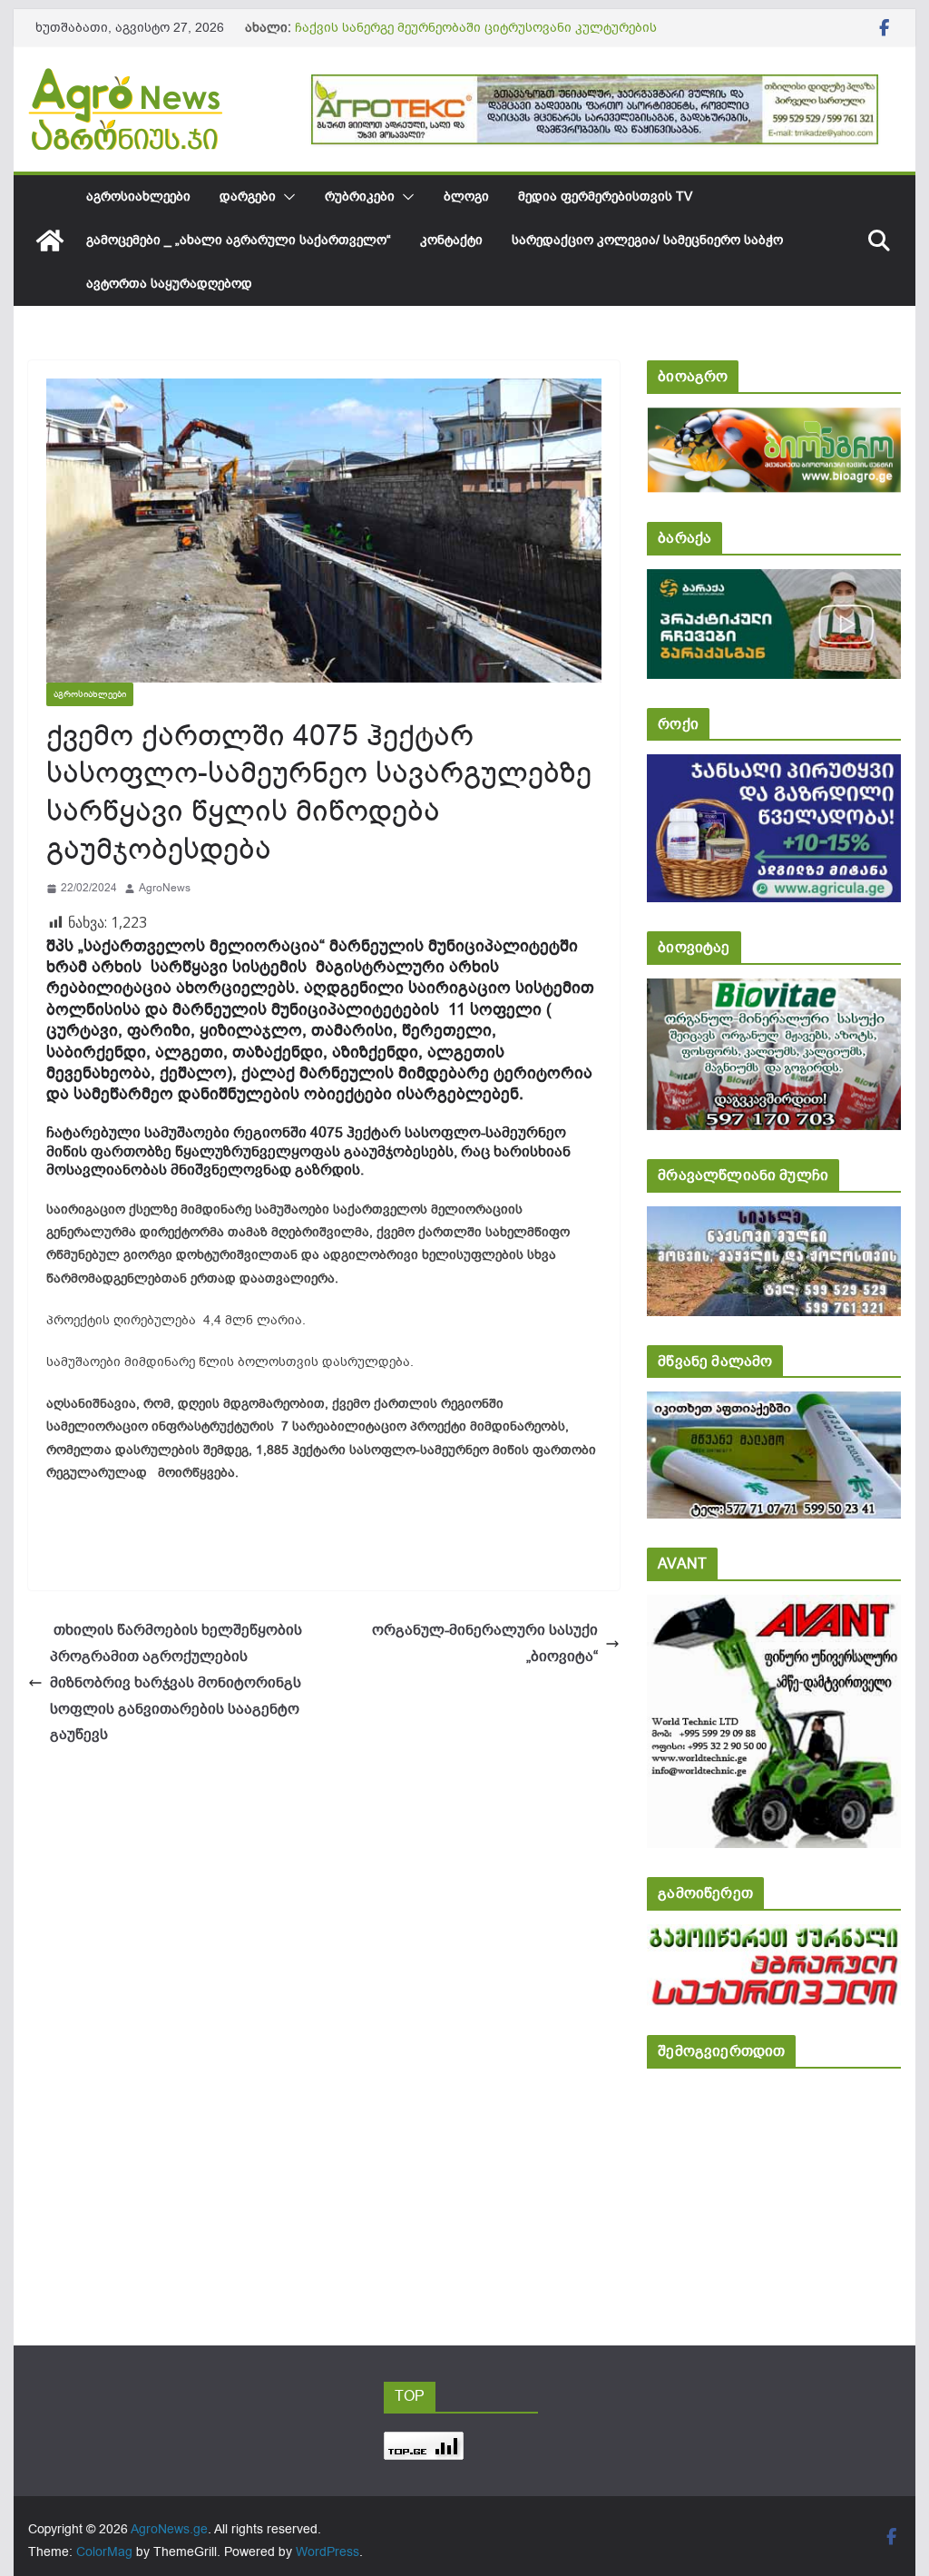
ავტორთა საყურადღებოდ (169, 284)
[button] (286, 197)
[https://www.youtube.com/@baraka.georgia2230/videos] (773, 581)
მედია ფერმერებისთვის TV (605, 197)
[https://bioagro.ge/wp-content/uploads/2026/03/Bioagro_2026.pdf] (773, 420)
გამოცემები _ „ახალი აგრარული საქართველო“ (239, 240)
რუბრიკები (360, 197)
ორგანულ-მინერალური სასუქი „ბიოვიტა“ (485, 1643)
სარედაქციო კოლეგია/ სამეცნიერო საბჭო (647, 240)
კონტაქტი (451, 240)
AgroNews (165, 888)
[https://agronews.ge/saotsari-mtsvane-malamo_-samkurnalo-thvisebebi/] (773, 1404)
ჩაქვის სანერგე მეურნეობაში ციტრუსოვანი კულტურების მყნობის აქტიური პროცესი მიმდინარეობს (476, 37)
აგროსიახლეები (138, 197)
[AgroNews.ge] (50, 241)
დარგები (248, 197)
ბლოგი (466, 197)
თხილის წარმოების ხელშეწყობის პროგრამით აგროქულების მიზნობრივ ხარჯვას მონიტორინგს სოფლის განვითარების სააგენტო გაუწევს (176, 1682)
